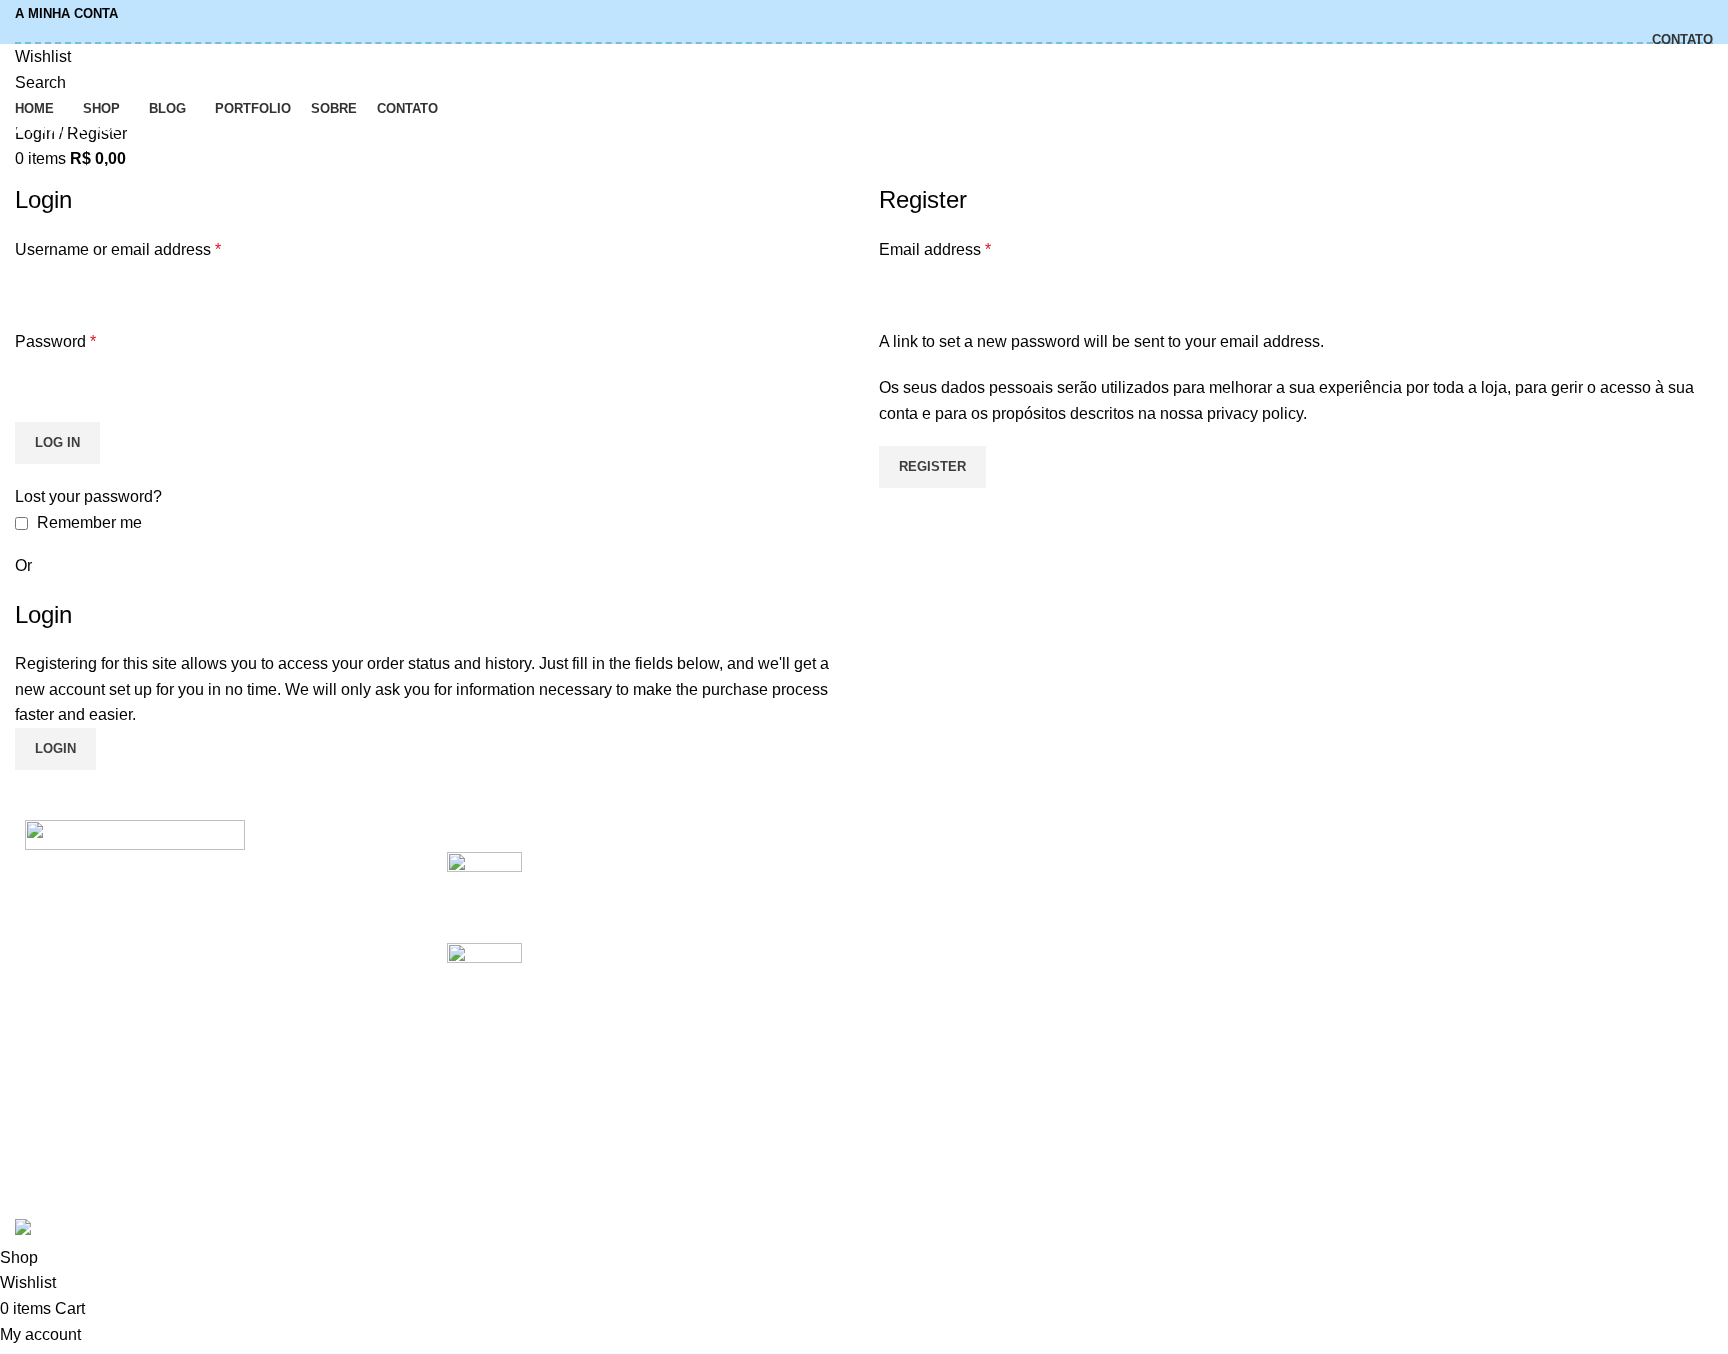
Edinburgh (916, 937)
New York (913, 862)
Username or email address (118, 249)
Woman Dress (1505, 937)
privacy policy (1255, 413)
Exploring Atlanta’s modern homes (658, 862)
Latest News (1211, 1012)
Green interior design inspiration (650, 953)
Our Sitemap (1211, 1049)
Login (55, 748)
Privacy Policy (1217, 862)
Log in (57, 442)
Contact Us (1206, 974)
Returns (1195, 900)
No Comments (695, 894)
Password (55, 341)
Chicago (909, 1012)
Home (31, 171)
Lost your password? (88, 496)
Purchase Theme (1516, 1049)
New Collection (1509, 900)
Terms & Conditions (1236, 937)
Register (932, 466)
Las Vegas (916, 1049)
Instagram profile (1514, 862)
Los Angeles (923, 974)
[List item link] (216, 1062)
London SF (918, 900)
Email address (935, 249)
